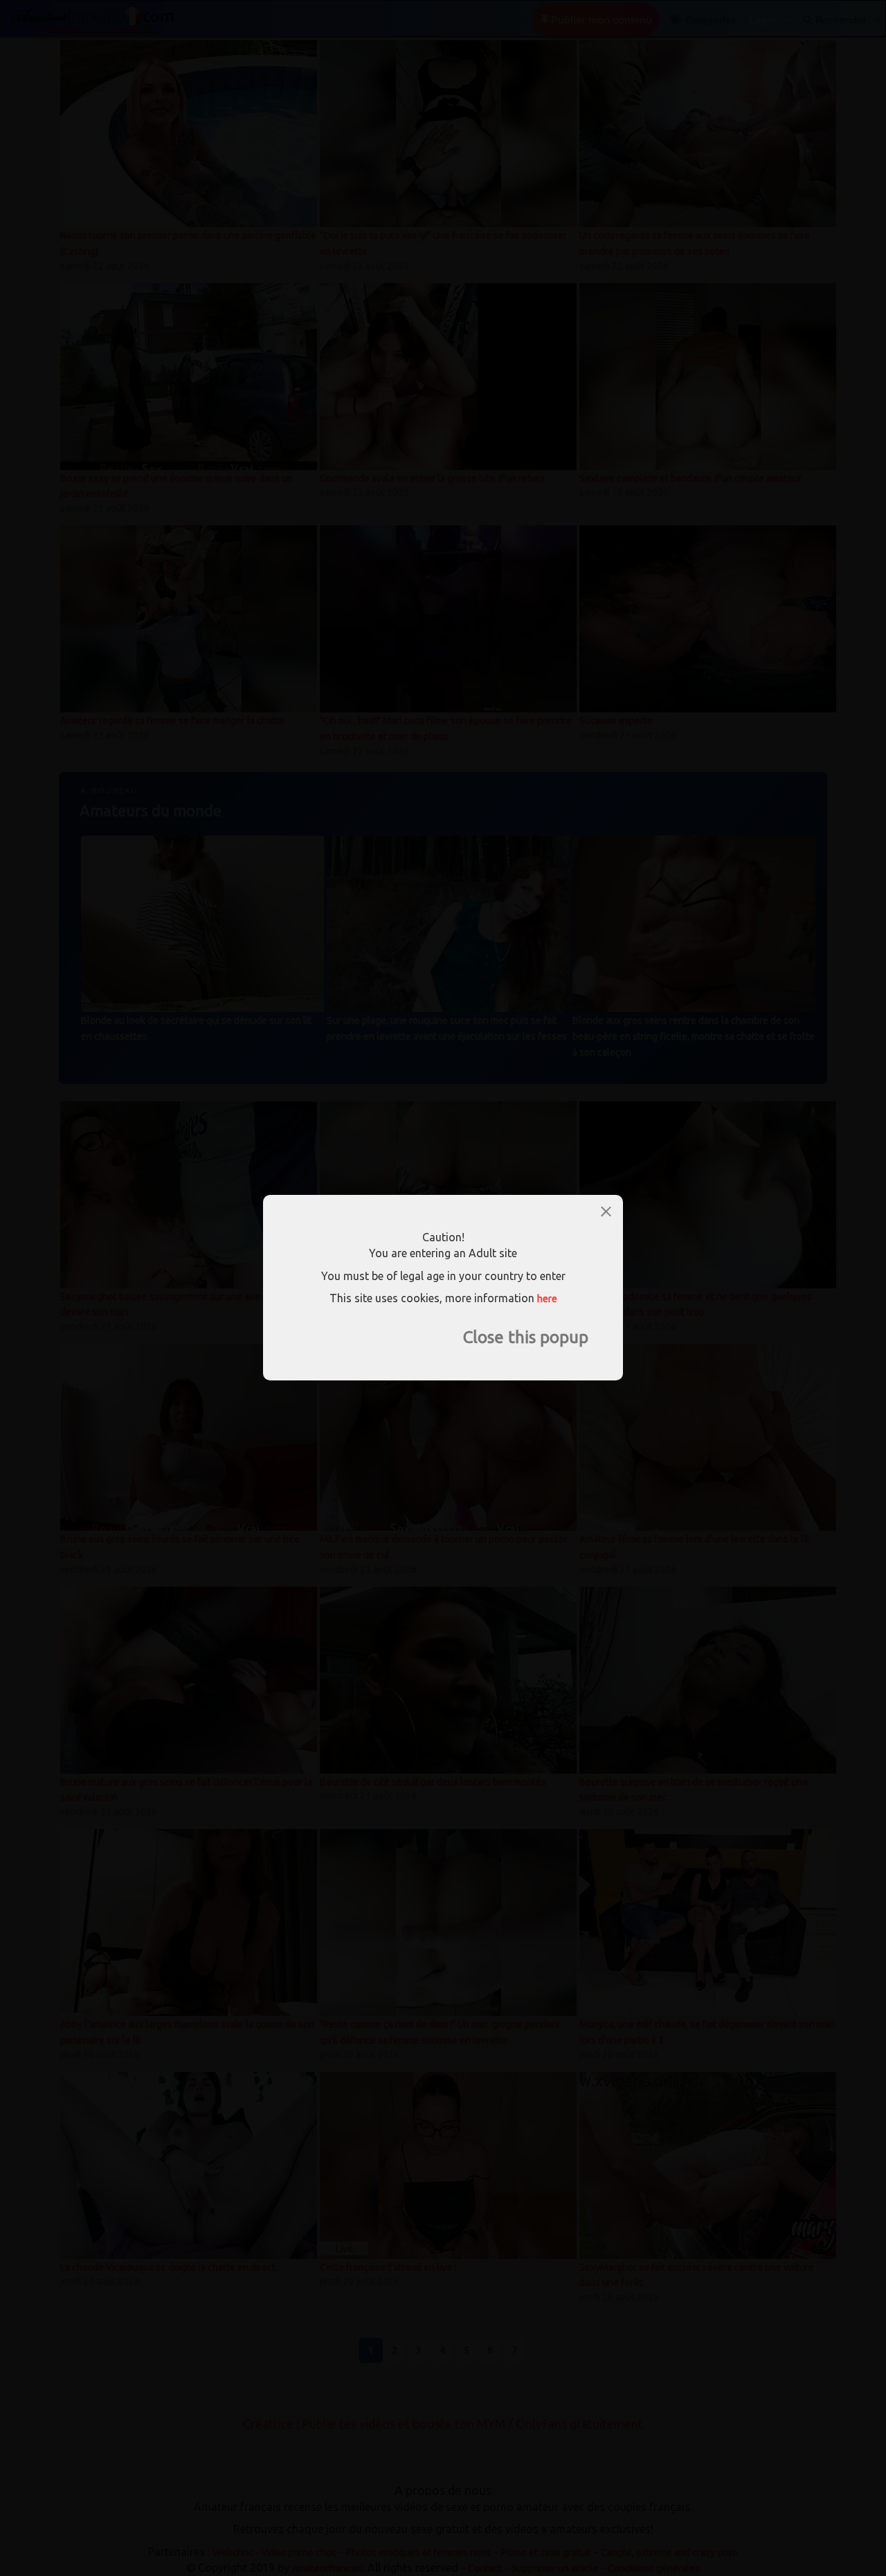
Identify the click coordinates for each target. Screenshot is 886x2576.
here (547, 1299)
